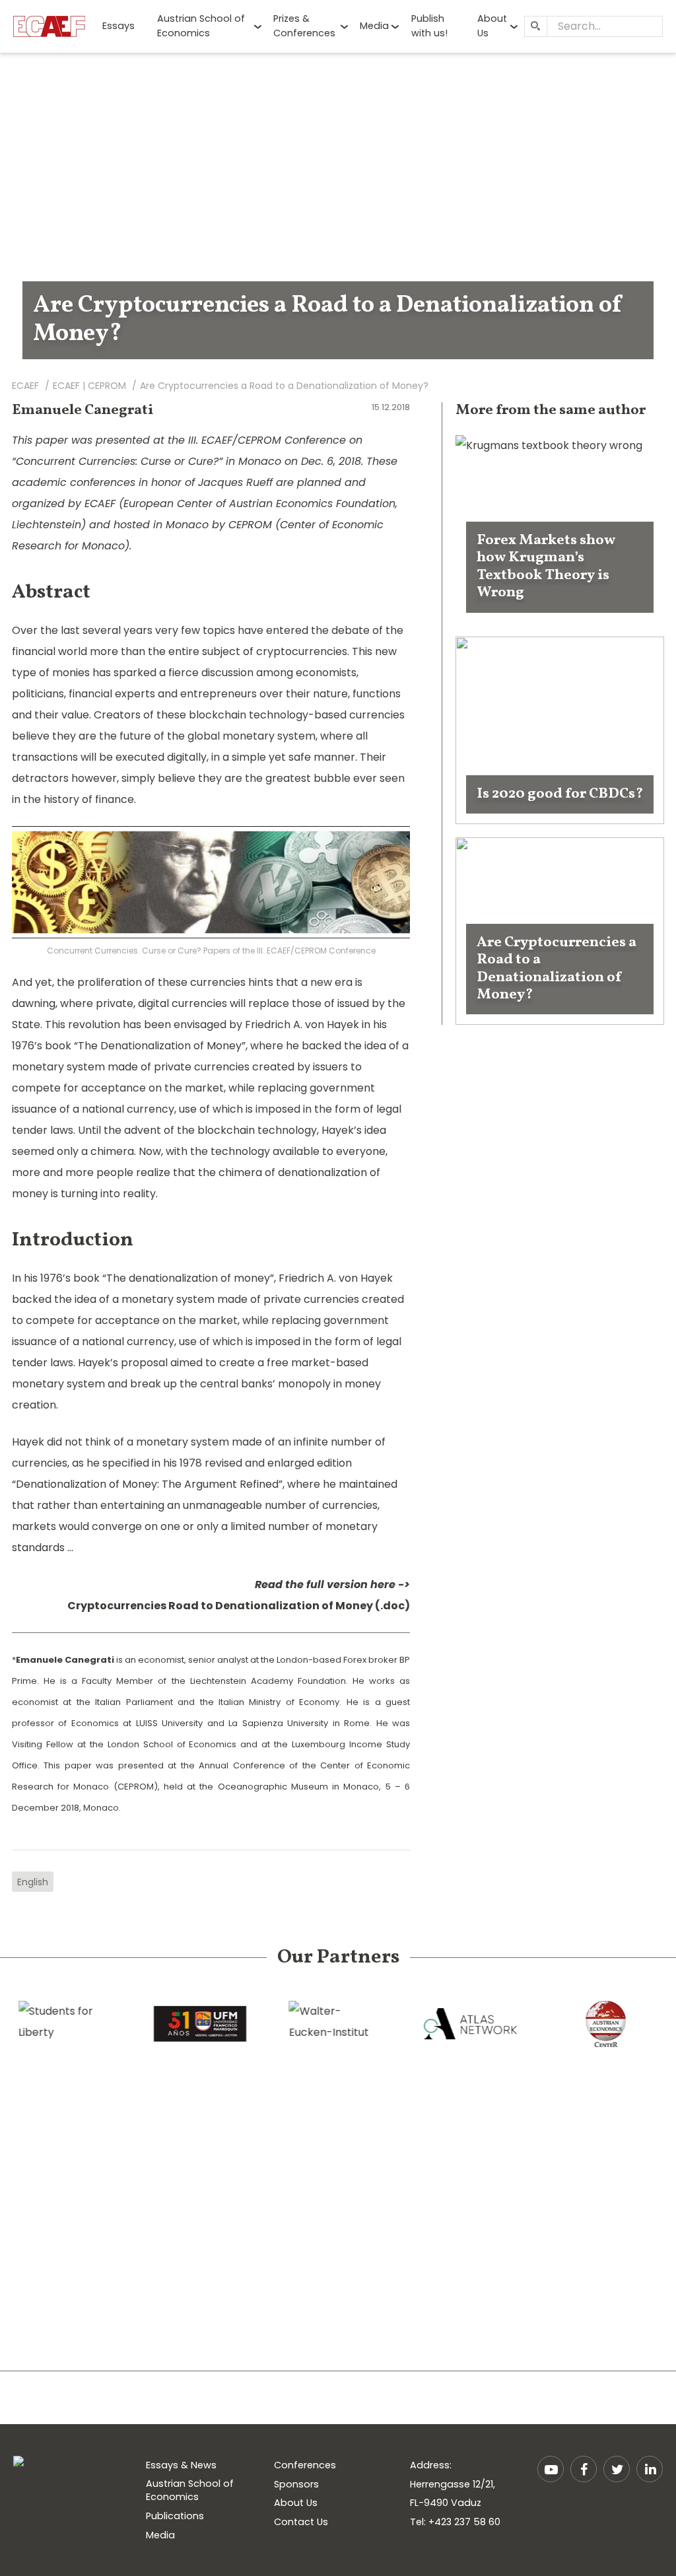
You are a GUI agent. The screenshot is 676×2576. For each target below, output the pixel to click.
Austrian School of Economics (201, 26)
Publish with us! (429, 26)
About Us (492, 26)
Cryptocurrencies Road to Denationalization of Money (220, 1606)
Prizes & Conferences (304, 26)
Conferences (305, 2465)
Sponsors (296, 2484)
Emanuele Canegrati (83, 410)
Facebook (584, 2469)
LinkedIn (650, 2469)
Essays (118, 26)
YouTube (551, 2469)
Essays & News (181, 2465)
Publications (175, 2516)
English (33, 1882)
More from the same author (551, 410)
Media (374, 26)
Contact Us (301, 2522)
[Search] (535, 26)
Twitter (617, 2469)
